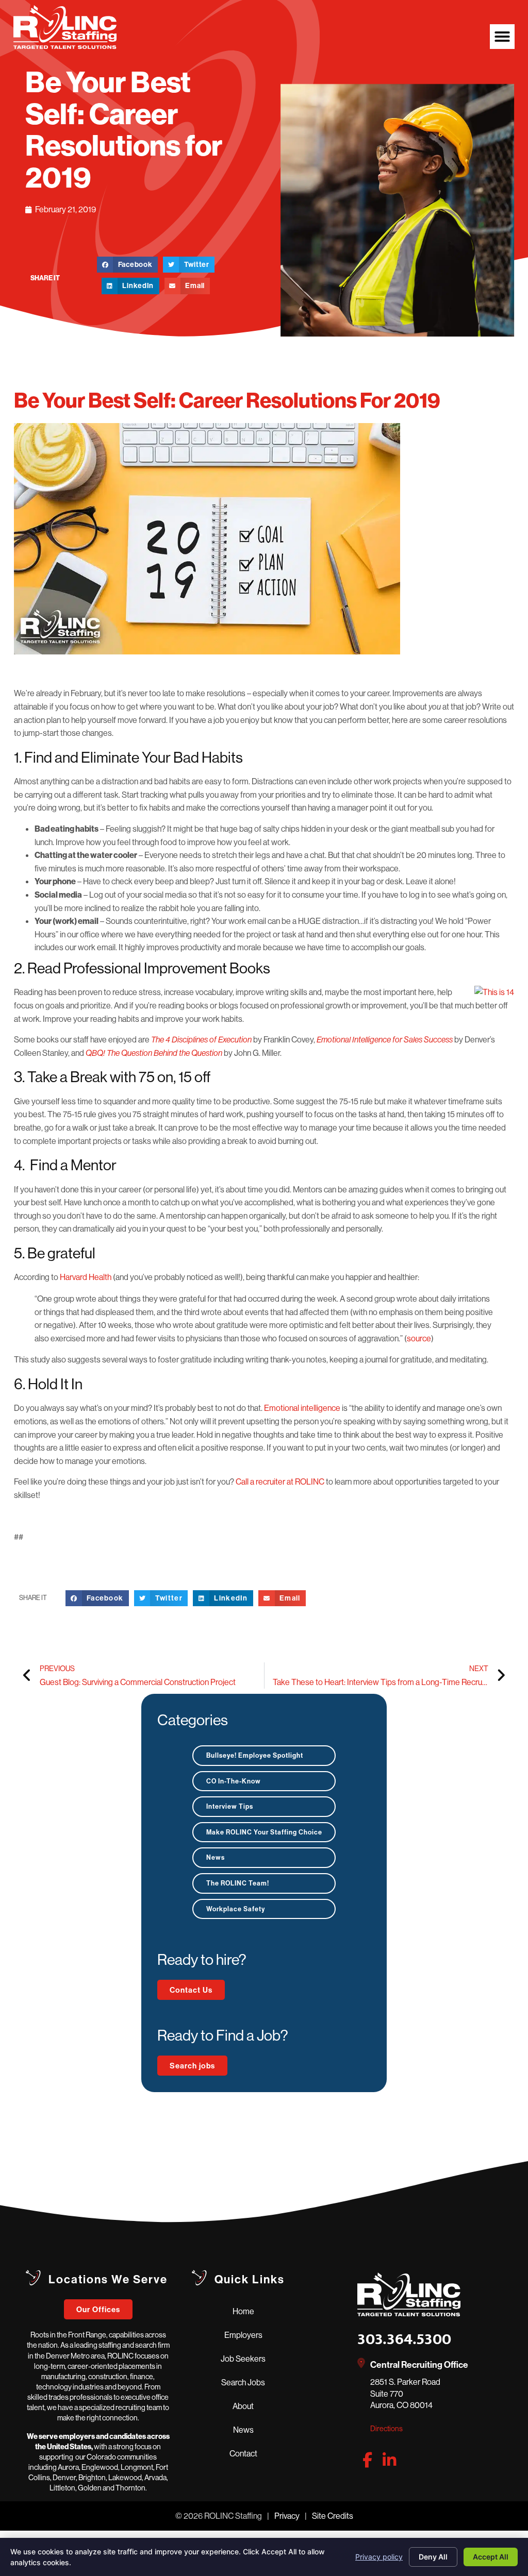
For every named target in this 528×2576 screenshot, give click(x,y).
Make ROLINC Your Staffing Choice (264, 1832)
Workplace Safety (236, 1909)
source (419, 1338)
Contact (243, 2453)
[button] (502, 37)
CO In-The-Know (234, 1781)
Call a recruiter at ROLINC (280, 1481)
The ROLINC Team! (238, 1883)
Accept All (491, 2557)
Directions (386, 2429)
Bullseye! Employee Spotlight (255, 1755)
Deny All (433, 2557)
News (216, 1857)
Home (243, 2311)
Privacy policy (379, 2557)
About (243, 2406)
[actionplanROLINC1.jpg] (264, 541)
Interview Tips (230, 1806)
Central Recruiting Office (419, 2364)
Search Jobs (243, 2382)
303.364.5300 (404, 2339)
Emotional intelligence (302, 1408)
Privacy (287, 2516)
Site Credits (333, 2516)
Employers (243, 2335)
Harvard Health (86, 1277)
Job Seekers (243, 2359)
